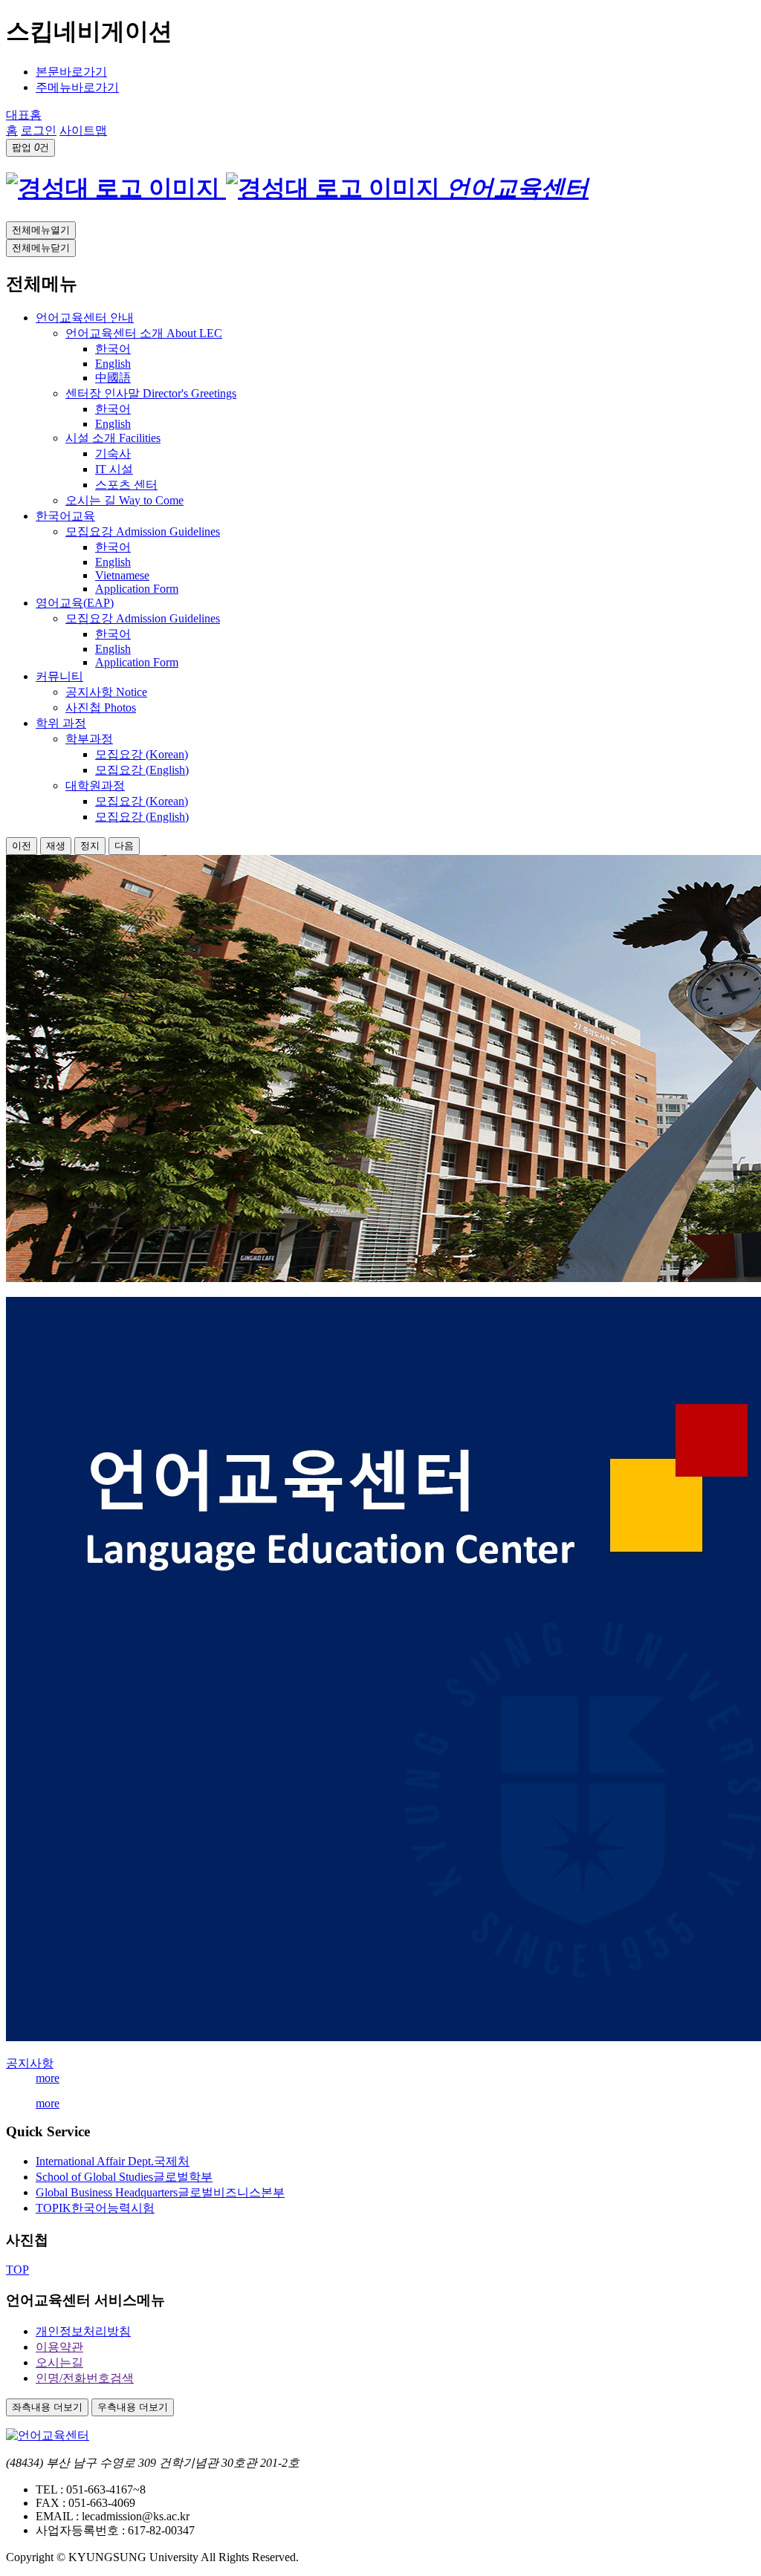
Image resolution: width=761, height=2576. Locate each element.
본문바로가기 (71, 72)
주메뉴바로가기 (77, 87)
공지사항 (30, 2063)
